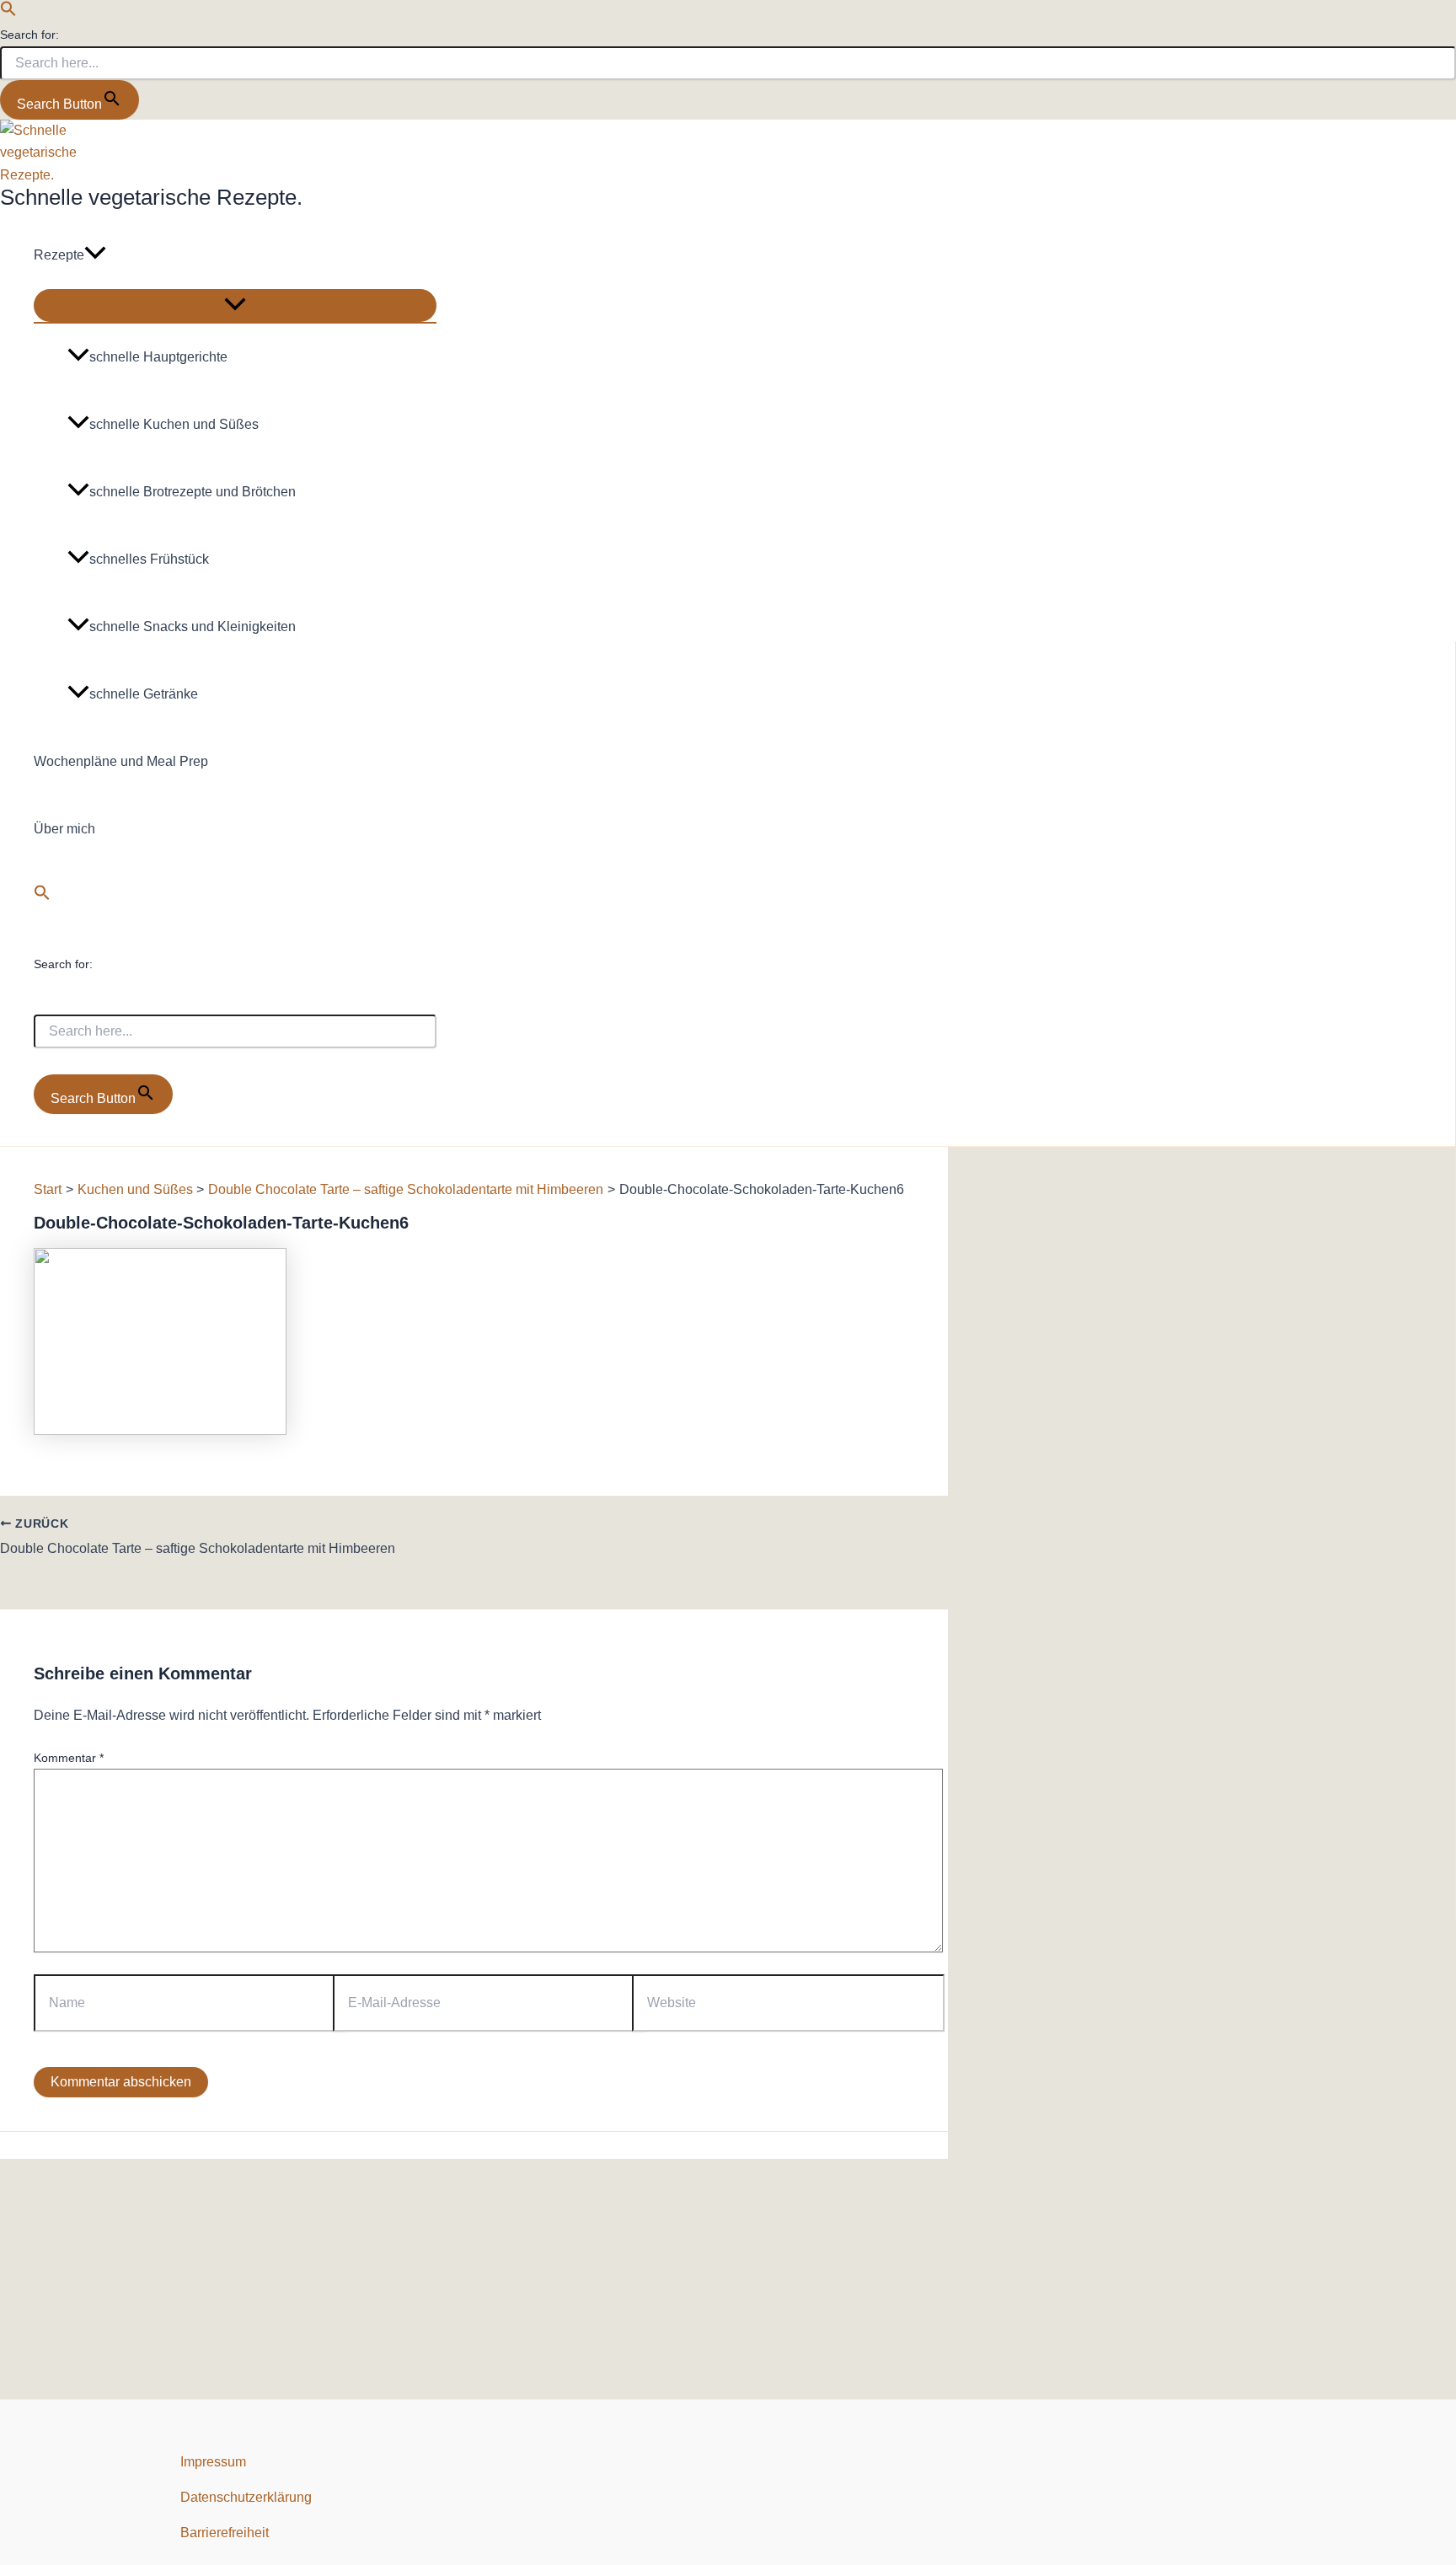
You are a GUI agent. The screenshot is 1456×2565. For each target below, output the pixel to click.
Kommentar (69, 1758)
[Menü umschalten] (235, 305)
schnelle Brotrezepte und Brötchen (193, 492)
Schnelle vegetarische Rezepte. (151, 197)
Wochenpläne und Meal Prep (121, 761)
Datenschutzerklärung (246, 2497)
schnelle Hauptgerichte (158, 357)
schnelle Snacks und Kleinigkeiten (193, 627)
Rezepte (59, 255)
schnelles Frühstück (149, 559)
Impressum (213, 2462)
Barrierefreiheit (225, 2533)
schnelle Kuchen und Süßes (174, 424)
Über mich (64, 829)
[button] (8, 12)
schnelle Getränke (144, 694)
